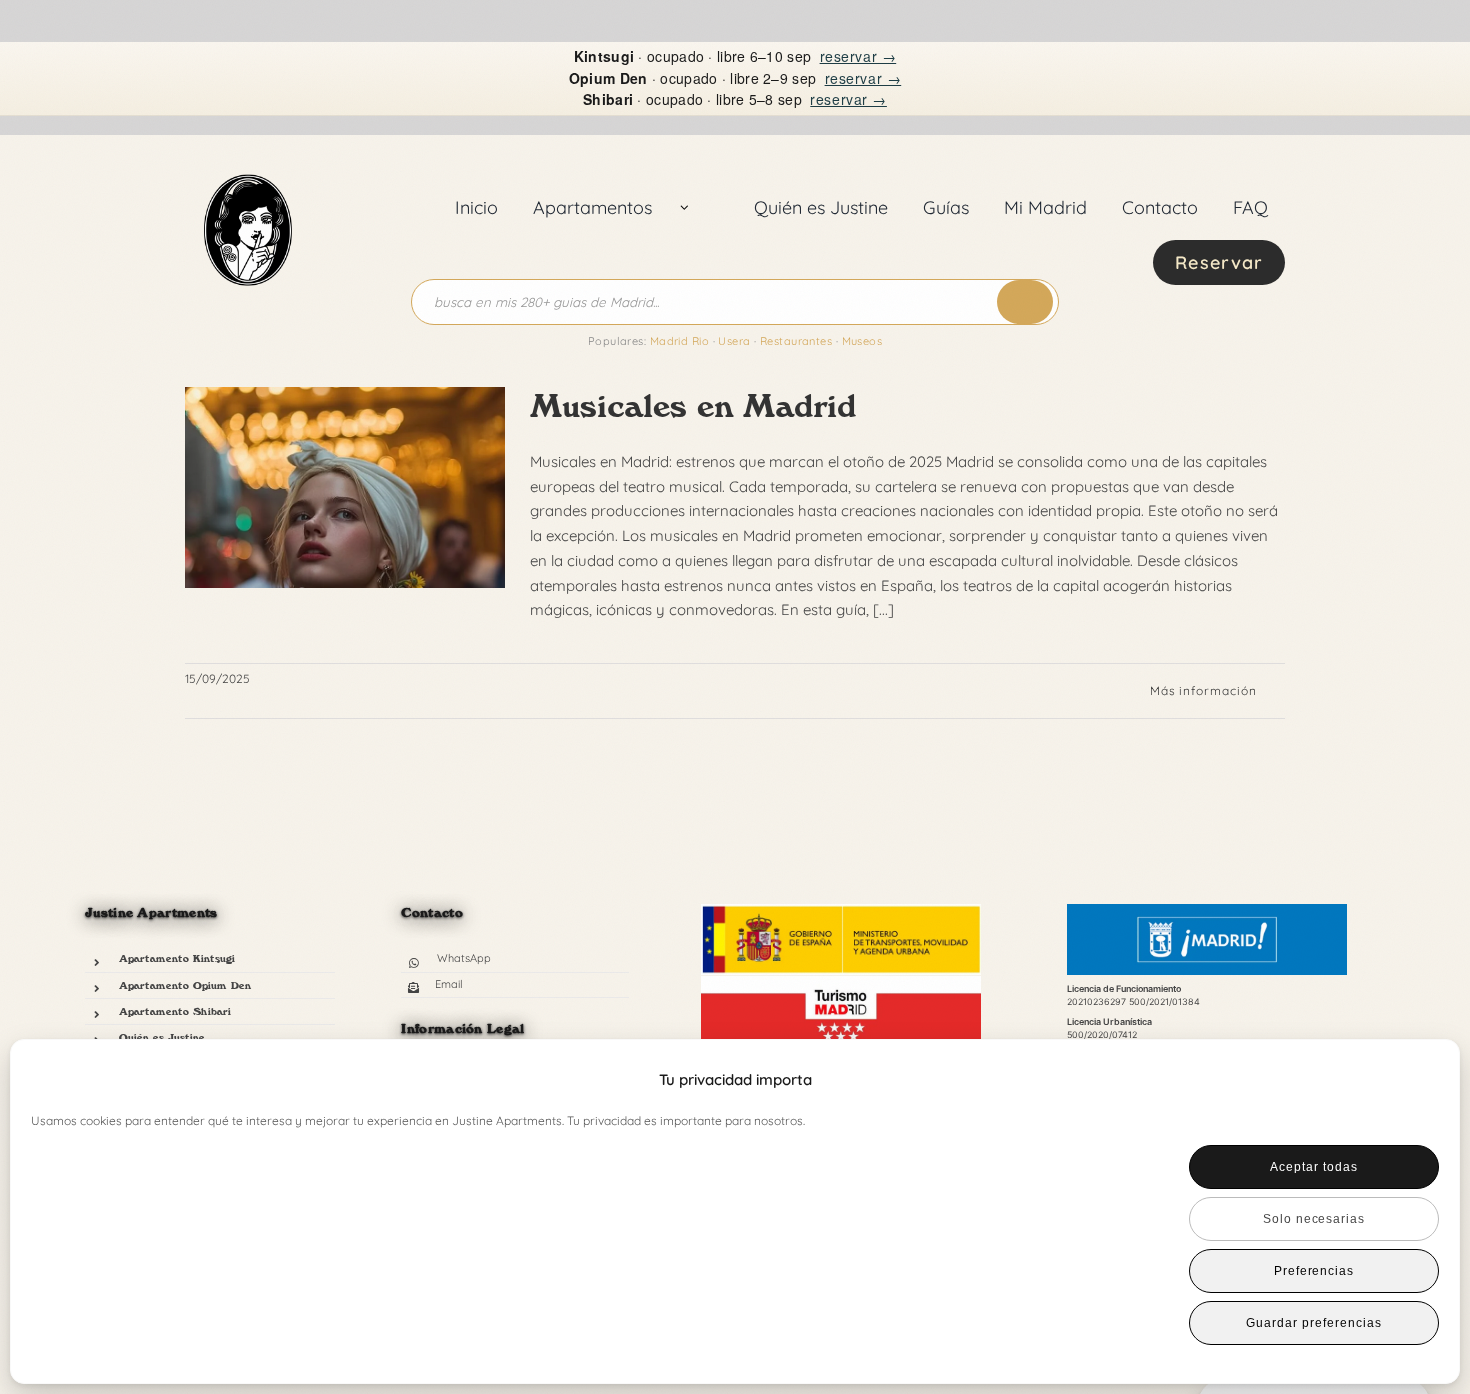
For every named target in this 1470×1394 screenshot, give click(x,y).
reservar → (858, 56)
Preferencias (1314, 1271)
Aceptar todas (1313, 1167)
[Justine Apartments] (248, 152)
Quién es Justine (162, 1037)
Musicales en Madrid (693, 406)
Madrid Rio (679, 341)
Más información (1203, 690)
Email (449, 984)
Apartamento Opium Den (185, 985)
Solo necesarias (1314, 1219)
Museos (862, 341)
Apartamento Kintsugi (177, 958)
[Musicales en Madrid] (345, 488)
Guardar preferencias (1313, 1323)
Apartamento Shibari (175, 1011)
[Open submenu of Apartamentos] (685, 208)
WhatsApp (464, 958)
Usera (734, 341)
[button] (1411, 1080)
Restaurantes (796, 341)
